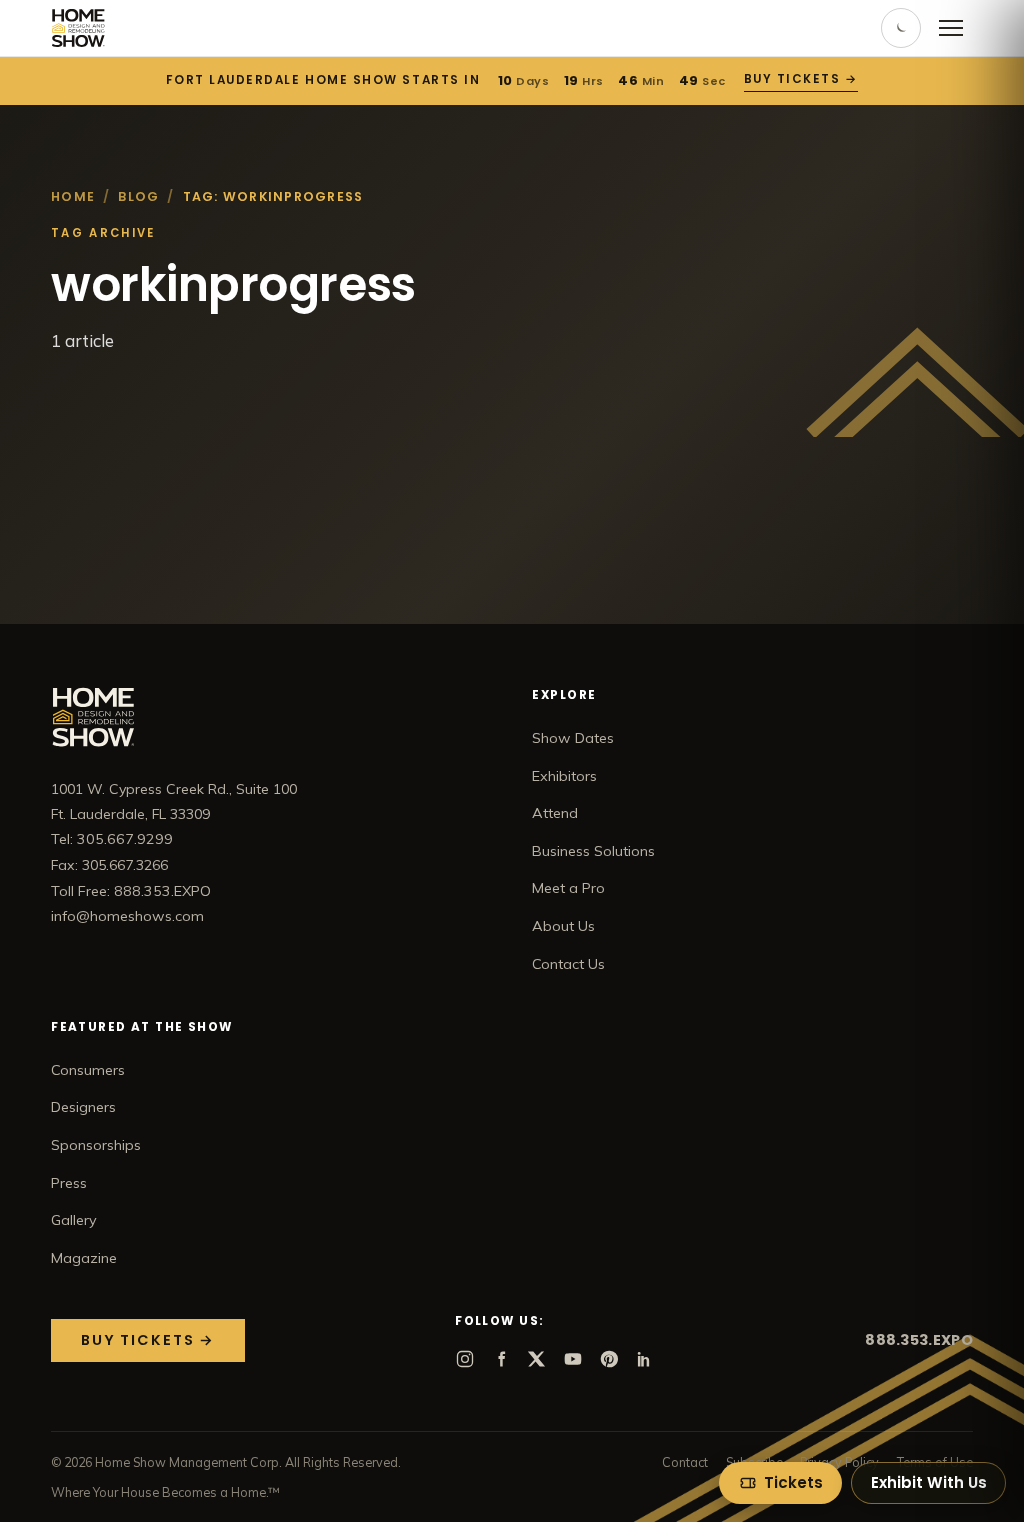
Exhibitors (564, 776)
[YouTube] (573, 1359)
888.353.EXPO (918, 1340)
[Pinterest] (609, 1359)
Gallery (74, 1220)
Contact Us (568, 964)
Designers (83, 1107)
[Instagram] (465, 1359)
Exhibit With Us (929, 1482)
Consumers (88, 1070)
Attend (555, 813)
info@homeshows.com (127, 916)
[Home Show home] (78, 28)
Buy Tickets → (800, 79)
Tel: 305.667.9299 (112, 839)
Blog (138, 196)
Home (73, 196)
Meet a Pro (568, 888)
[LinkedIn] (645, 1359)
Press (69, 1183)
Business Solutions (593, 851)
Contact (685, 1462)
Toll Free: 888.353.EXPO (131, 891)
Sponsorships (96, 1145)
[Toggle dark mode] (901, 28)
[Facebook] (501, 1359)
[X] (537, 1359)
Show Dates (573, 738)
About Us (563, 926)
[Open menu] (951, 28)
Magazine (84, 1258)
